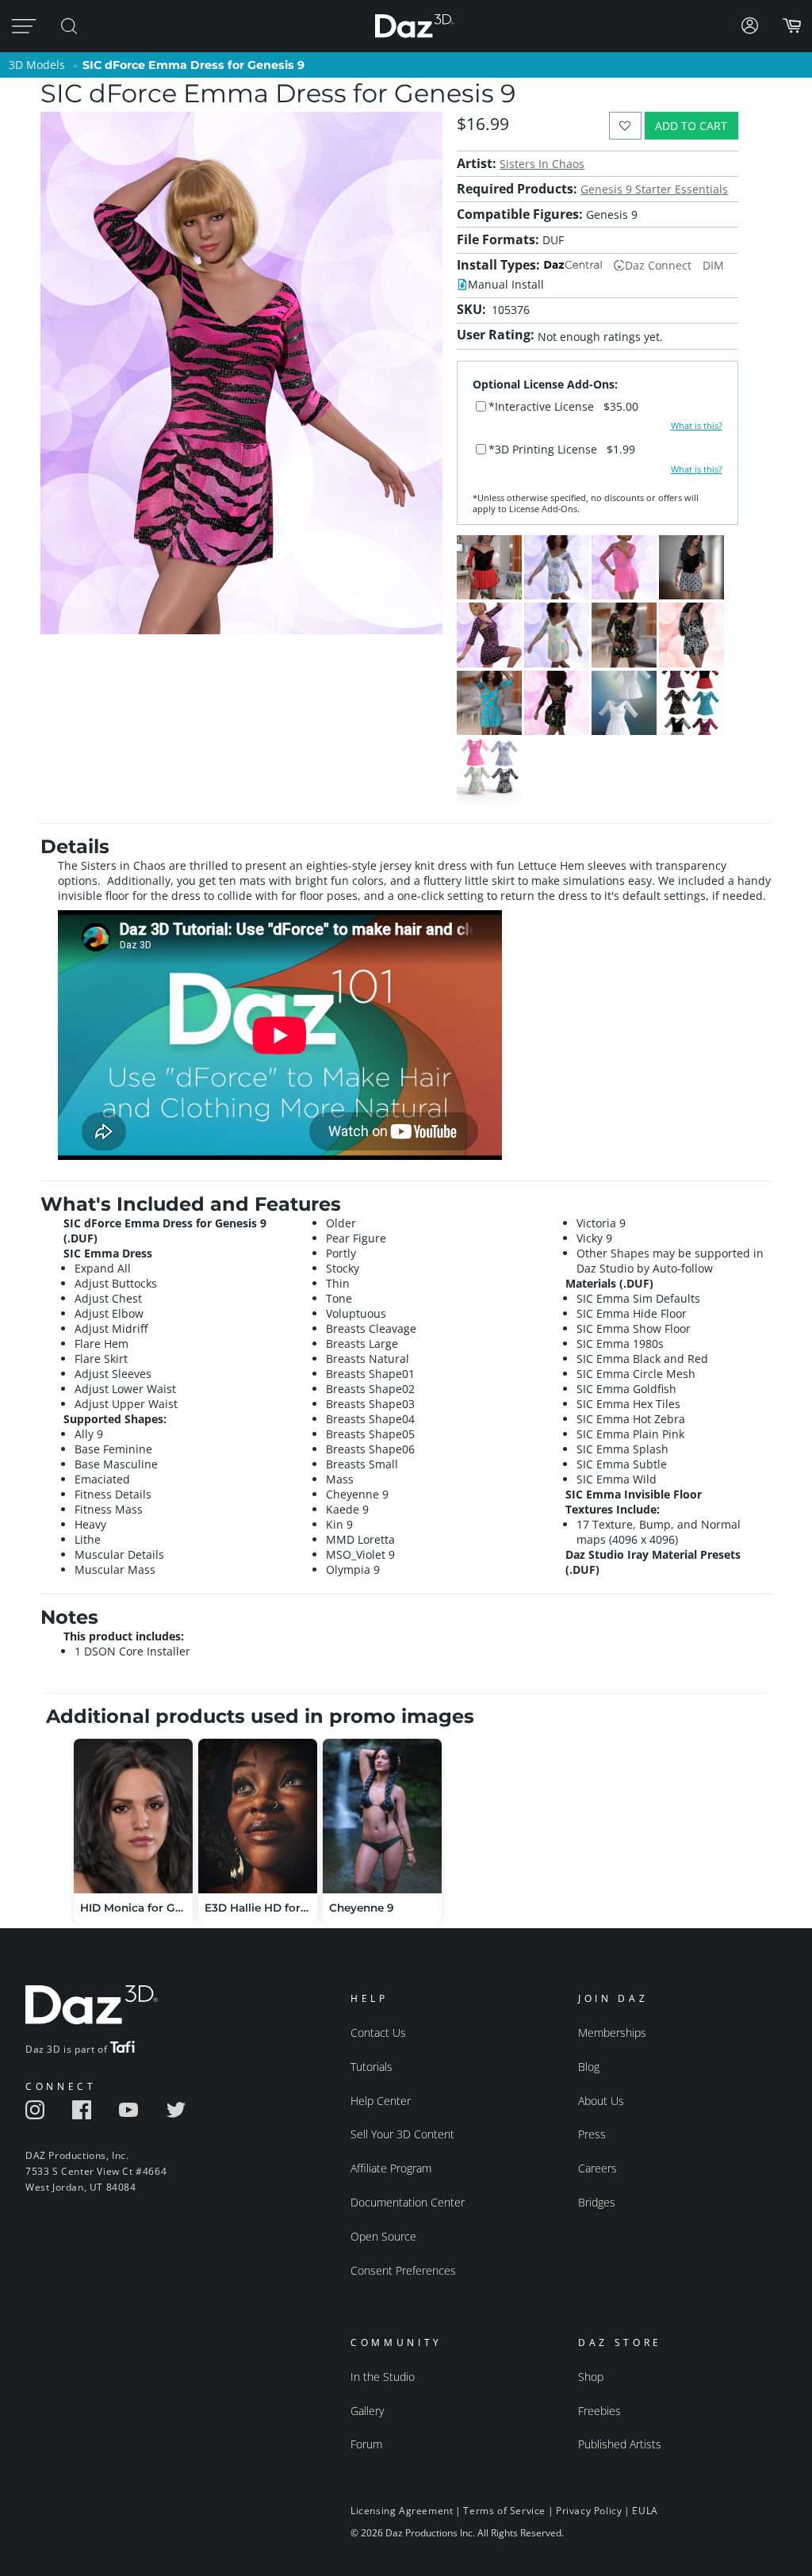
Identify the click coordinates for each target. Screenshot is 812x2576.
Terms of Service (504, 2511)
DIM (713, 265)
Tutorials (372, 2067)
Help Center (381, 2101)
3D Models (37, 65)
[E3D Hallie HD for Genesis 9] (258, 1816)
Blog (589, 2067)
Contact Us (378, 2032)
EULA (645, 2511)
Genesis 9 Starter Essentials (654, 189)
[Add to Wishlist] (625, 126)
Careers (598, 2168)
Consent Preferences (403, 2270)
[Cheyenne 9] (382, 1816)
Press (592, 2134)
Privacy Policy (589, 2511)
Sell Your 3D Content (402, 2134)
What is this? (697, 426)
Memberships (612, 2032)
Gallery (367, 2411)
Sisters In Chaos (542, 164)
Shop (591, 2377)
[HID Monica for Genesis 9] (133, 1816)
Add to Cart (691, 126)
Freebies (599, 2411)
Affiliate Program (391, 2168)
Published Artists (620, 2444)
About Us (601, 2101)
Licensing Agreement (402, 2511)
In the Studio (383, 2377)
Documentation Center (408, 2202)
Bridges (597, 2202)
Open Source (383, 2236)
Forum (366, 2444)
